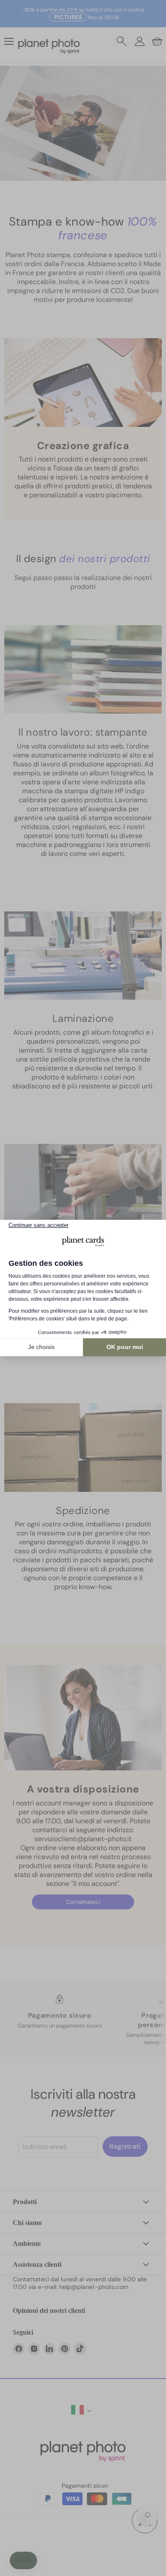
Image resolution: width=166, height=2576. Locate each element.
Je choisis (41, 1347)
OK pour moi (125, 1347)
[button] (23, 2561)
